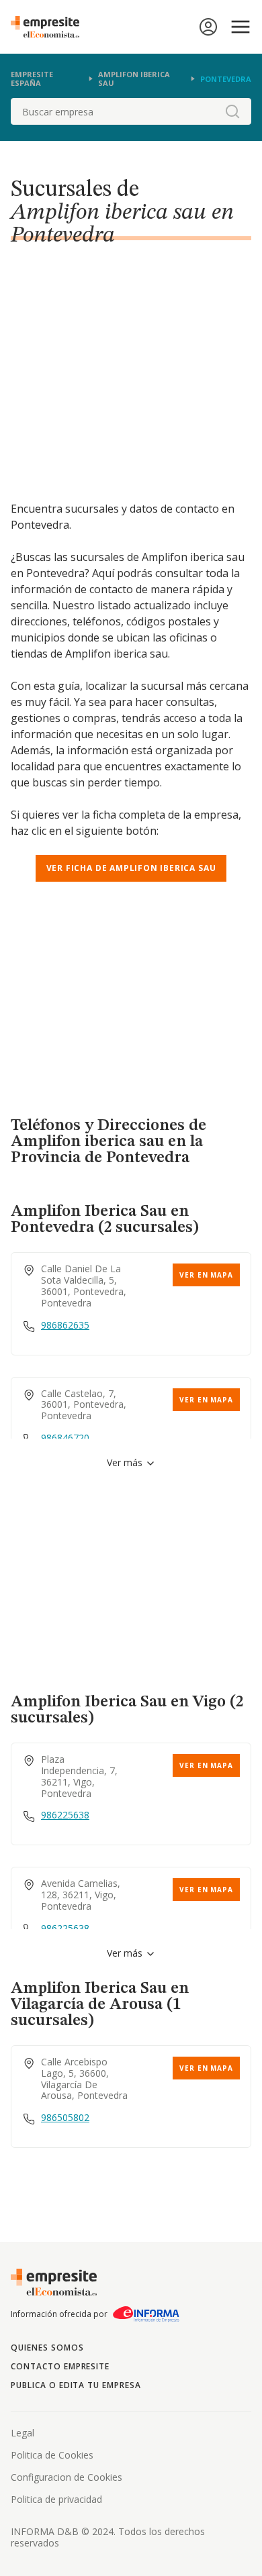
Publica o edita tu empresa (76, 2385)
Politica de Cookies (52, 2455)
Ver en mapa (206, 1275)
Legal (23, 2433)
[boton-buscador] (232, 111)
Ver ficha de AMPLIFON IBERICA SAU (131, 868)
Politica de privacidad (56, 2499)
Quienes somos (47, 2348)
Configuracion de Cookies (67, 2477)
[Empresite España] (50, 27)
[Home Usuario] (208, 27)
